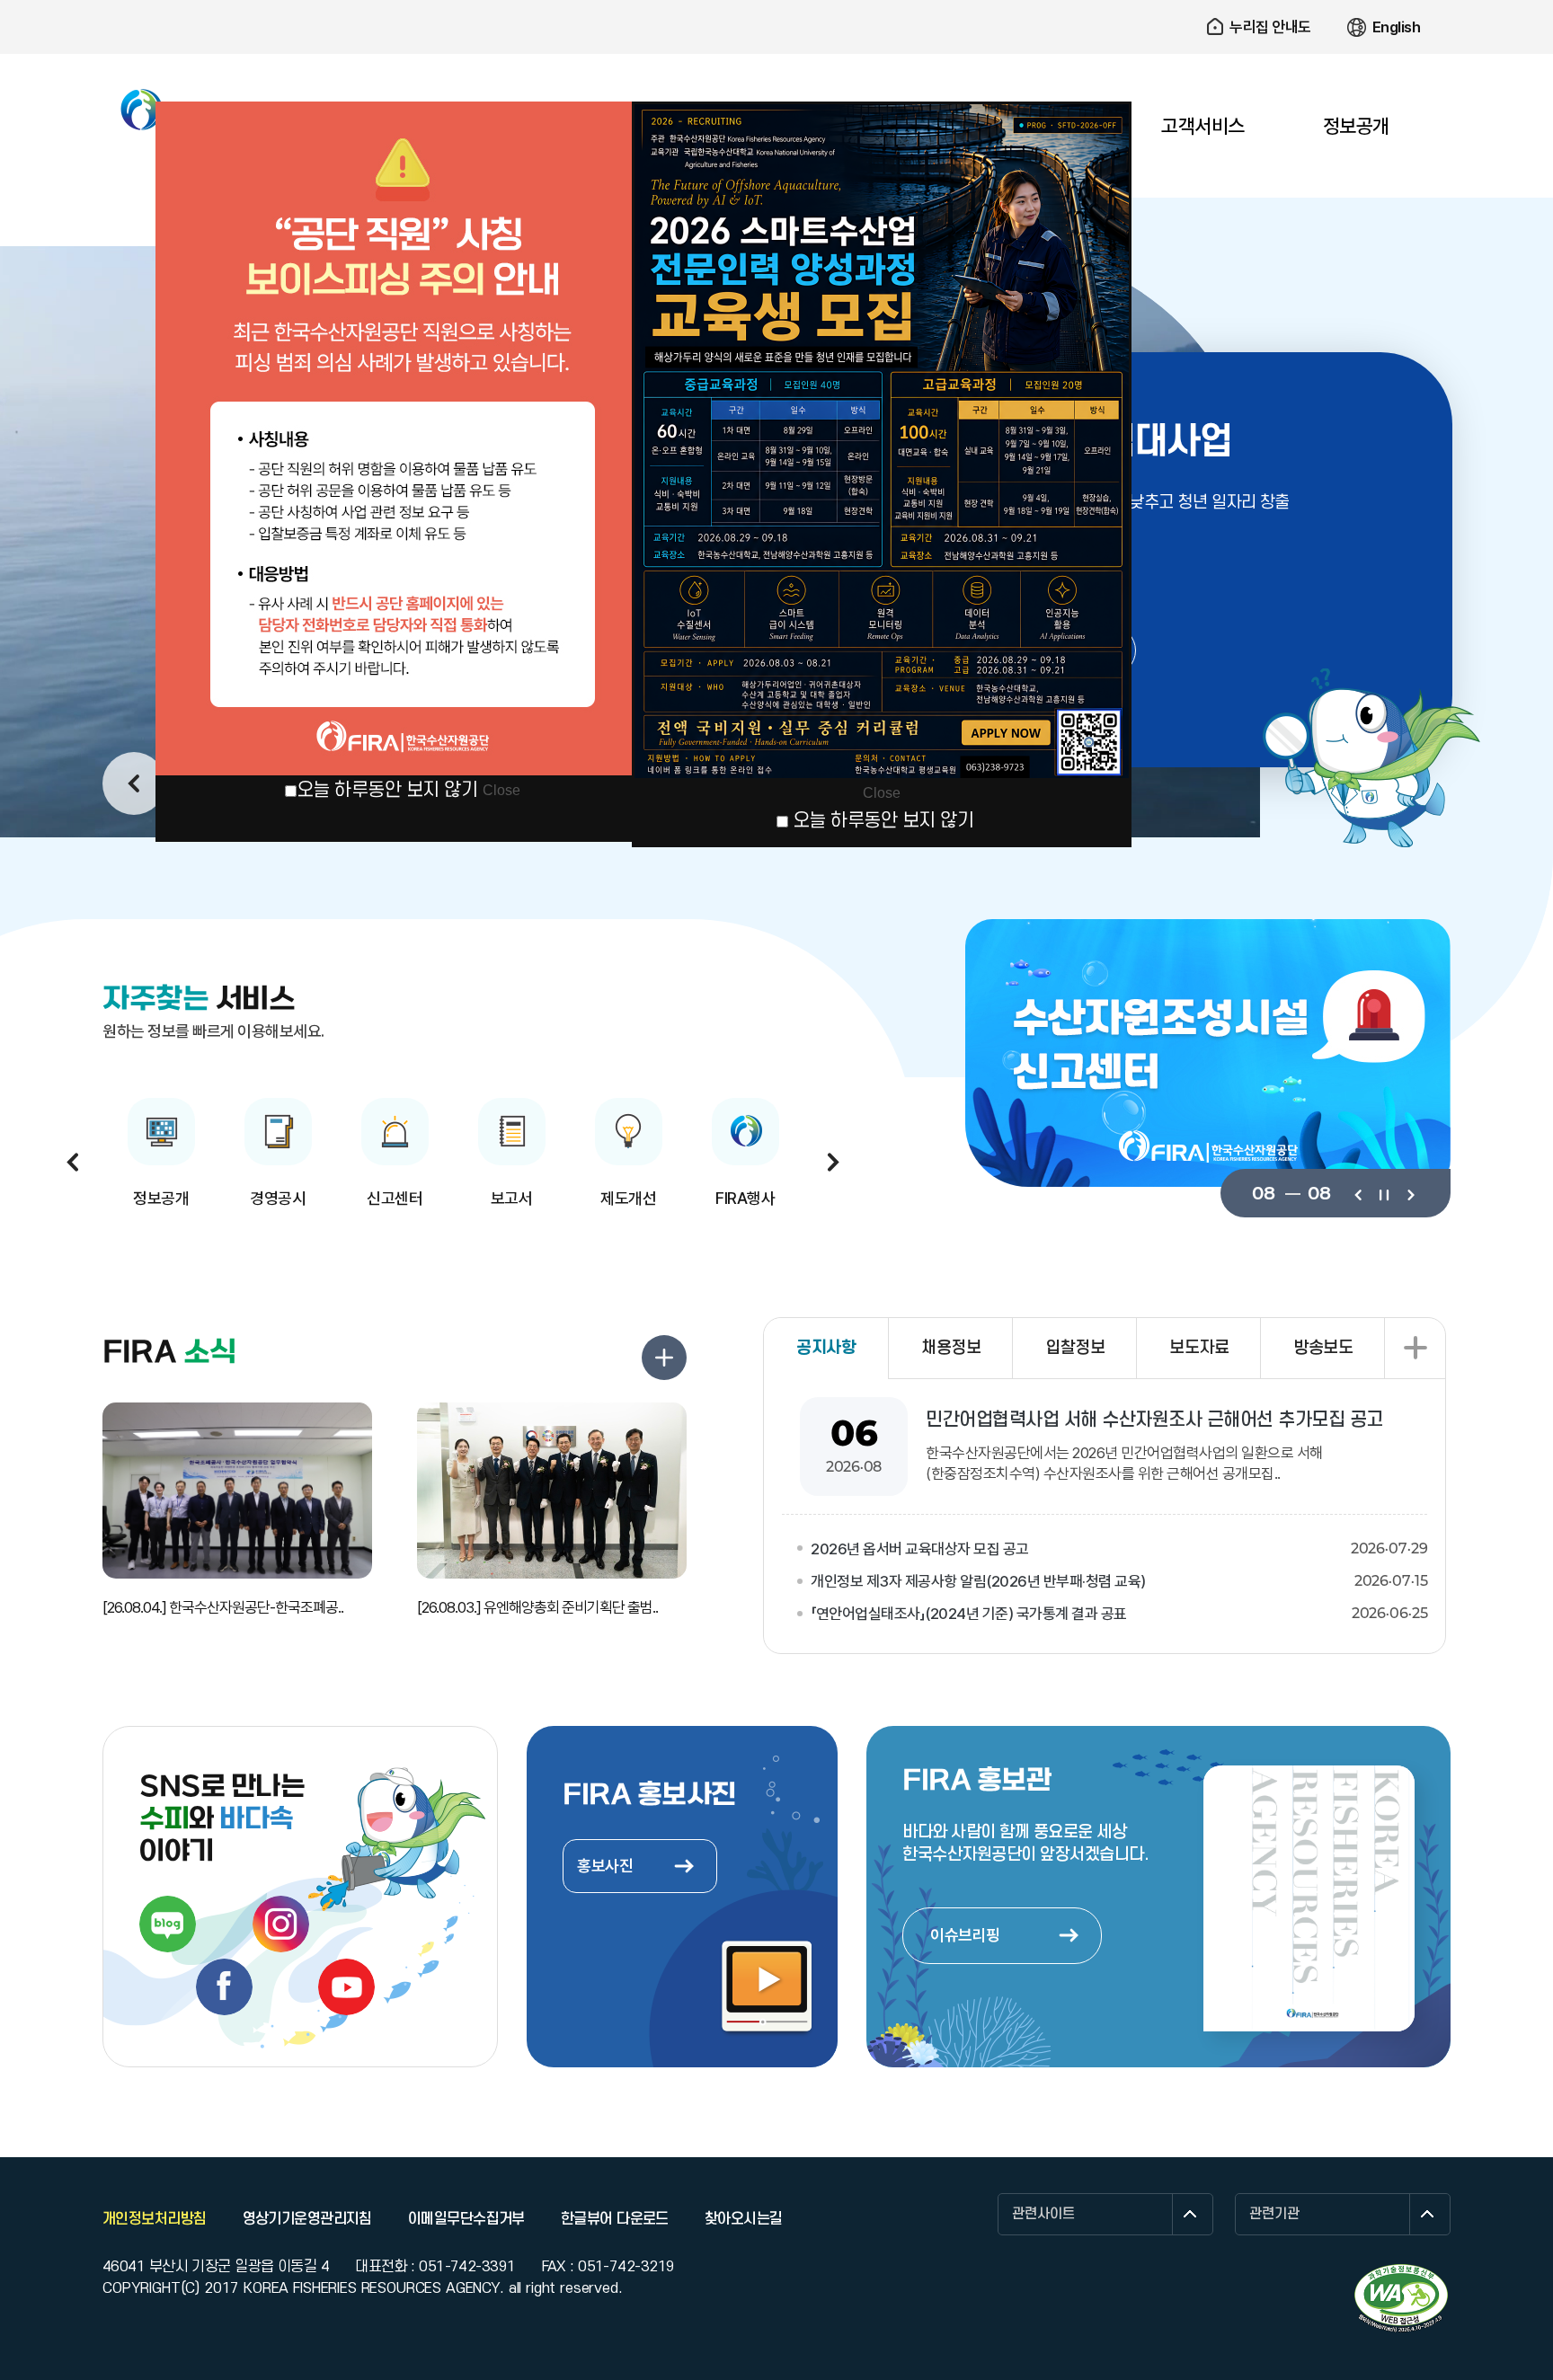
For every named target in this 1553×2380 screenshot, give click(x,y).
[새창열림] (168, 1924)
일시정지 (1384, 1193)
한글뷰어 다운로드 (615, 2219)
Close (501, 790)
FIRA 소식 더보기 (664, 1358)
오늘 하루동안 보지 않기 (387, 790)
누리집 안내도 (1270, 27)
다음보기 (1410, 1193)
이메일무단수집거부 (466, 2219)
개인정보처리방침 (155, 2219)
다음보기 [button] (833, 1162)
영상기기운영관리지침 (307, 2219)
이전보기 (1358, 1193)
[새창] (1401, 2298)
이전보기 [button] (134, 783)
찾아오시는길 (744, 2219)
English (1397, 27)
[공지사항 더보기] (1415, 1348)
